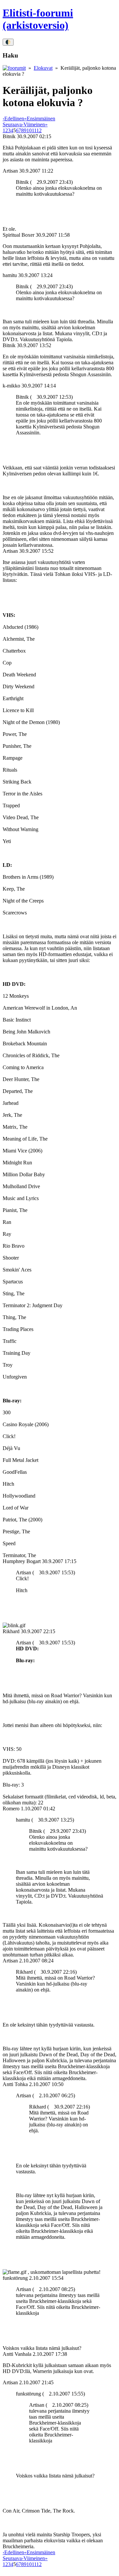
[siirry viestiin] (34, 182)
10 (29, 130)
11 (34, 130)
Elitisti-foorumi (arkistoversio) (38, 19)
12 (39, 130)
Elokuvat (43, 68)
